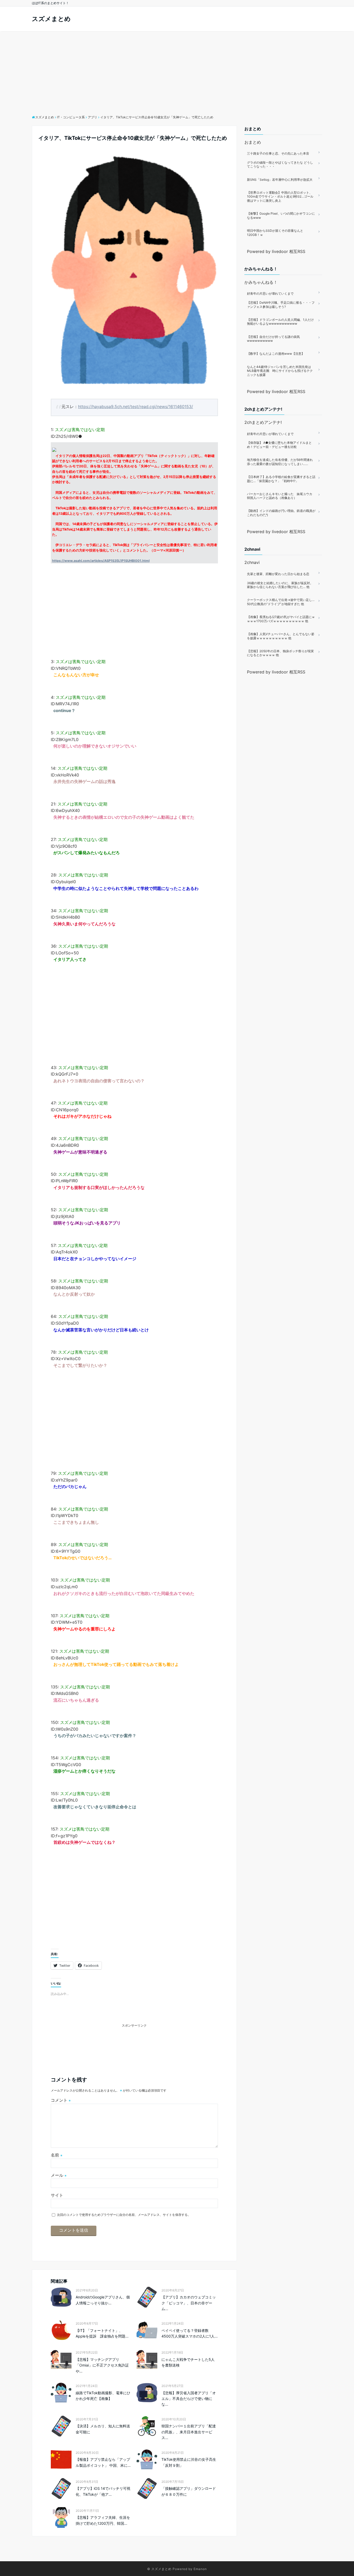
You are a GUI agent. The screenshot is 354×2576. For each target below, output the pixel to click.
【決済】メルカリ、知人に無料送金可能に (103, 2429)
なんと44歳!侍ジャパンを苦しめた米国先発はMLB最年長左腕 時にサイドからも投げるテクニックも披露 (280, 371)
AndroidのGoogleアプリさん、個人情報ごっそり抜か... (103, 2300)
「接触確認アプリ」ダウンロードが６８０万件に (189, 2491)
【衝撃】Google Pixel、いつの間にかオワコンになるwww (281, 216)
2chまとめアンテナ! (263, 422)
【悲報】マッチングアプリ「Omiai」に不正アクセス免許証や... (102, 2365)
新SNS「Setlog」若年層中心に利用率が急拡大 (280, 180)
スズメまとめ (51, 19)
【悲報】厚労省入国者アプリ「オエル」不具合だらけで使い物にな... (189, 2399)
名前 (57, 2155)
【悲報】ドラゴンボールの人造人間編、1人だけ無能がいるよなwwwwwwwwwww (280, 322)
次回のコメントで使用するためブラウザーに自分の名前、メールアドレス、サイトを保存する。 (124, 2215)
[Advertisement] (177, 70)
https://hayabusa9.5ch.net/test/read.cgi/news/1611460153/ (136, 407)
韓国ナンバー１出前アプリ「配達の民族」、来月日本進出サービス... (189, 2432)
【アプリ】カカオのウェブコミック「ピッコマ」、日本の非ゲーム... (189, 2303)
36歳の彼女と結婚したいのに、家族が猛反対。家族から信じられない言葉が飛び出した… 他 (280, 585)
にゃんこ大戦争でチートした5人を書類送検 (188, 2362)
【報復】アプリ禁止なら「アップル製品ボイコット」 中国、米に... (103, 2462)
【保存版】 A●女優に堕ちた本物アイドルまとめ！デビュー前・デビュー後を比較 (279, 445)
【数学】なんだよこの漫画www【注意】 (276, 354)
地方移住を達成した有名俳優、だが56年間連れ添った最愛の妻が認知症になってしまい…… (280, 462)
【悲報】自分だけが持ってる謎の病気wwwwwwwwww (273, 339)
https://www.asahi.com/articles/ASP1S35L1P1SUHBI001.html (101, 561)
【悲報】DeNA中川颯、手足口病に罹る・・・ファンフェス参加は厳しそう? (281, 305)
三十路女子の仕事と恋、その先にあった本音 (278, 153)
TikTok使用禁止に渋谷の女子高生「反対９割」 (189, 2462)
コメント (61, 2100)
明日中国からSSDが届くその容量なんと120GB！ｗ (275, 233)
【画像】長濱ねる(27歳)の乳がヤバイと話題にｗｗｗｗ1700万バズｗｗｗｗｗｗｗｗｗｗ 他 (281, 619)
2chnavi (252, 562)
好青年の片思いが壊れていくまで (270, 293)
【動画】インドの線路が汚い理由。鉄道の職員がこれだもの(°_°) (281, 513)
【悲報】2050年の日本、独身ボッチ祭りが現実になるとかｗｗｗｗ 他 (280, 653)
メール (59, 2175)
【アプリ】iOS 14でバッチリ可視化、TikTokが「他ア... (103, 2491)
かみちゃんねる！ (261, 282)
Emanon (200, 2569)
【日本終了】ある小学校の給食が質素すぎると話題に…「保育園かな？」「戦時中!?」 (281, 479)
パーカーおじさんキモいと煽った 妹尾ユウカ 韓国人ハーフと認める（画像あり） (281, 496)
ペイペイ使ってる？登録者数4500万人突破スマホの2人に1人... (190, 2333)
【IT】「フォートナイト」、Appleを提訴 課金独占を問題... (102, 2333)
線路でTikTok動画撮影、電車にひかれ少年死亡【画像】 (103, 2396)
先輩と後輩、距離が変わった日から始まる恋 (278, 574)
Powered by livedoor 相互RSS (276, 251)
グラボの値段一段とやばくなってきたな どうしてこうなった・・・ (280, 165)
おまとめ (253, 142)
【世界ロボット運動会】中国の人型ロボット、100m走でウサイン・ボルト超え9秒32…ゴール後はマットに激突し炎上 (280, 197)
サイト (57, 2195)
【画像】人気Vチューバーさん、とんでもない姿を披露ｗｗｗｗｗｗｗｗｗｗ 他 (281, 636)
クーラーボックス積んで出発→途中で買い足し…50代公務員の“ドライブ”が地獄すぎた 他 (281, 602)
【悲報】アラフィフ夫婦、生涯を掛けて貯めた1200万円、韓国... (103, 2520)
